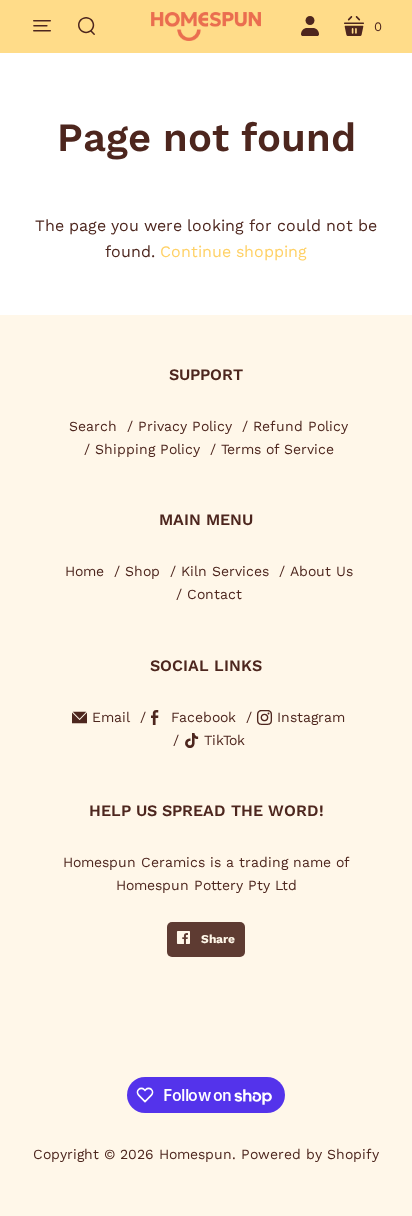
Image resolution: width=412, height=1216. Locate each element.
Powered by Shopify (310, 1154)
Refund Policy (300, 426)
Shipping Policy (147, 449)
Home (84, 571)
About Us (321, 571)
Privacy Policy (185, 426)
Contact (214, 594)
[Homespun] (206, 26)
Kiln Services (225, 571)
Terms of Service (277, 449)
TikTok (224, 740)
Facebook (203, 717)
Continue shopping (233, 251)
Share (216, 939)
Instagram (311, 717)
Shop (142, 571)
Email (111, 717)
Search (93, 426)
